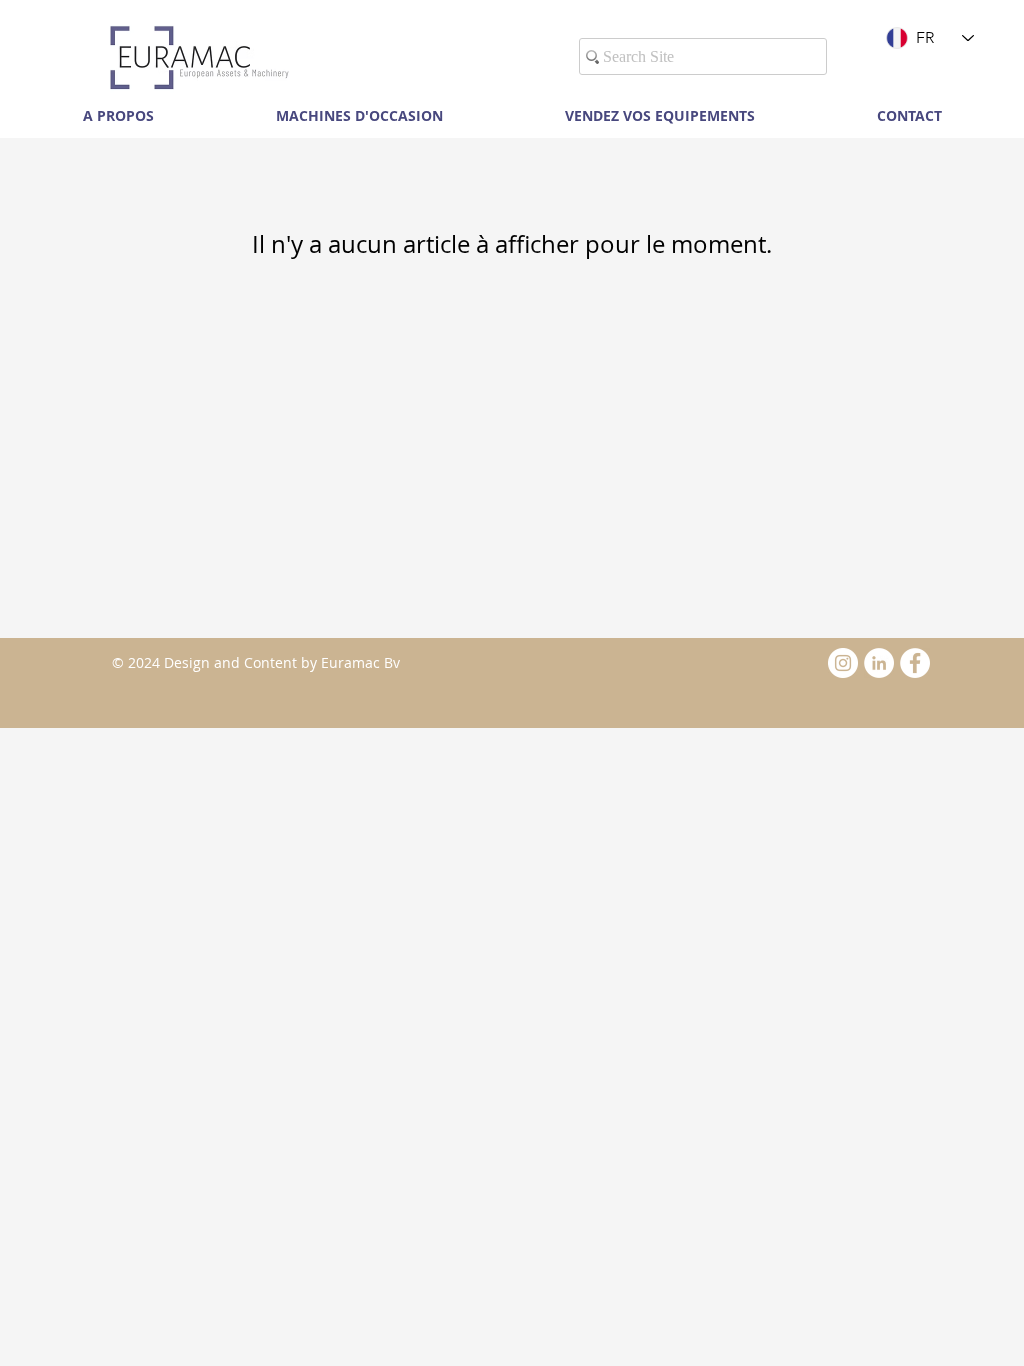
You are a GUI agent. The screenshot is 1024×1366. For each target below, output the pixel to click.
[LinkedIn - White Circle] (879, 663)
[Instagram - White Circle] (843, 663)
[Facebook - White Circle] (915, 663)
